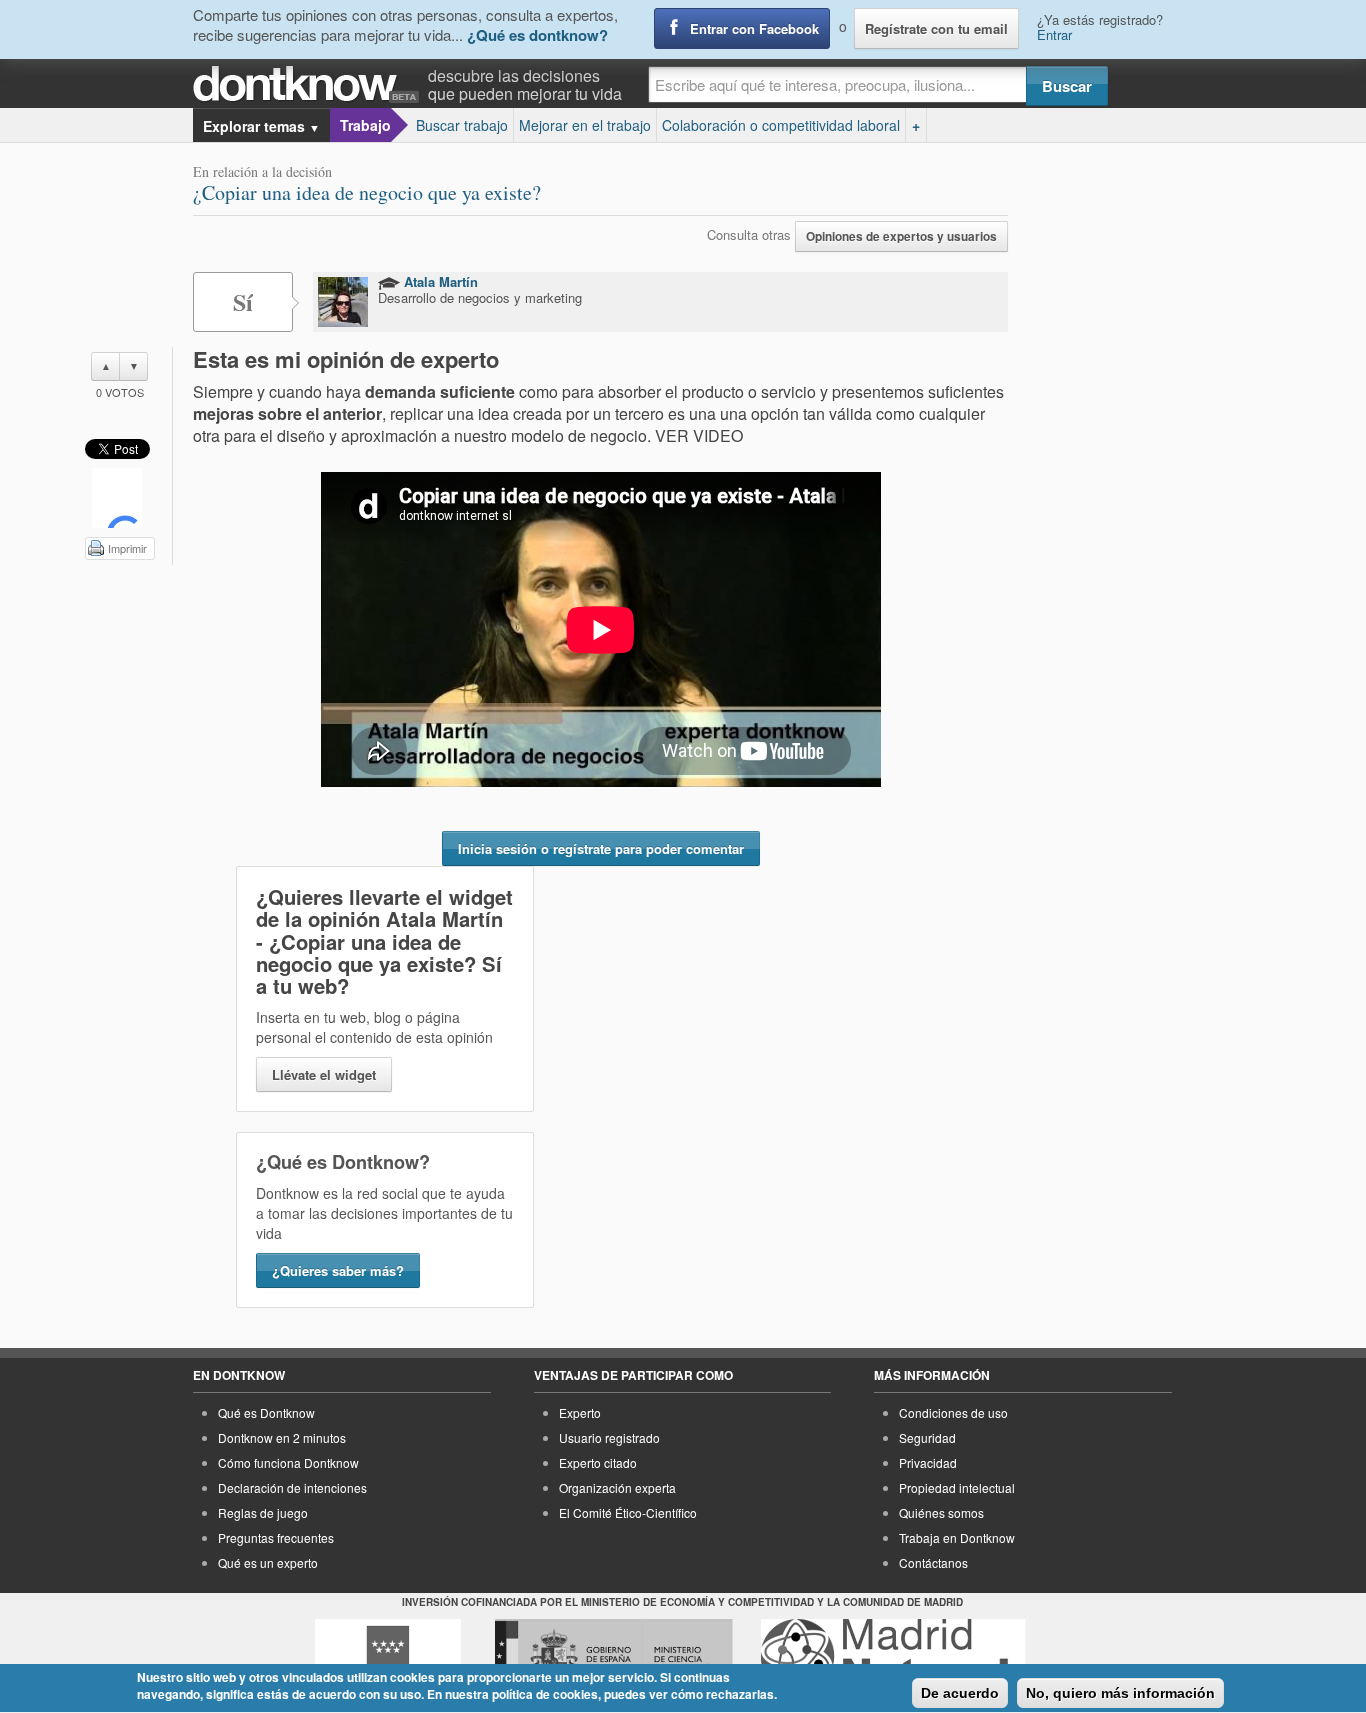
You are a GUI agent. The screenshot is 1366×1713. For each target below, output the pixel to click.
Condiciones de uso (953, 1412)
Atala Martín (439, 281)
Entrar (1054, 34)
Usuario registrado (609, 1437)
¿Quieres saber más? (338, 1270)
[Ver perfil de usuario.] (343, 302)
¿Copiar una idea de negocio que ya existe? (367, 192)
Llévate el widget (324, 1074)
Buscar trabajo (462, 125)
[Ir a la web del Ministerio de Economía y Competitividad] (614, 1656)
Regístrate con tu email (936, 28)
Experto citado (598, 1462)
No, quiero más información (1120, 1693)
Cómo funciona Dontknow (288, 1462)
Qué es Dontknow (266, 1412)
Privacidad (928, 1462)
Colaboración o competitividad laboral (781, 125)
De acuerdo (960, 1693)
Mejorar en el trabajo (585, 125)
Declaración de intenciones (292, 1487)
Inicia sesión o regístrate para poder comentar (601, 848)
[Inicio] (310, 84)
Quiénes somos (941, 1512)
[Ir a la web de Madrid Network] (893, 1656)
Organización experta (617, 1487)
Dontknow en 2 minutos (282, 1437)
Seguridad (927, 1437)
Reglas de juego (263, 1512)
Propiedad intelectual (957, 1487)
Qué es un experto (268, 1562)
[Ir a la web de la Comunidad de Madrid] (388, 1656)
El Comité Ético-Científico (628, 1512)
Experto (580, 1412)
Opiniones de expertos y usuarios (901, 236)
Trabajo (365, 125)
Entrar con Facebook (754, 28)
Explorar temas (261, 126)
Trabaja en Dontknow (957, 1537)
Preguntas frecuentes (276, 1537)
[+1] (117, 498)
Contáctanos (933, 1562)
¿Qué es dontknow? (537, 35)
